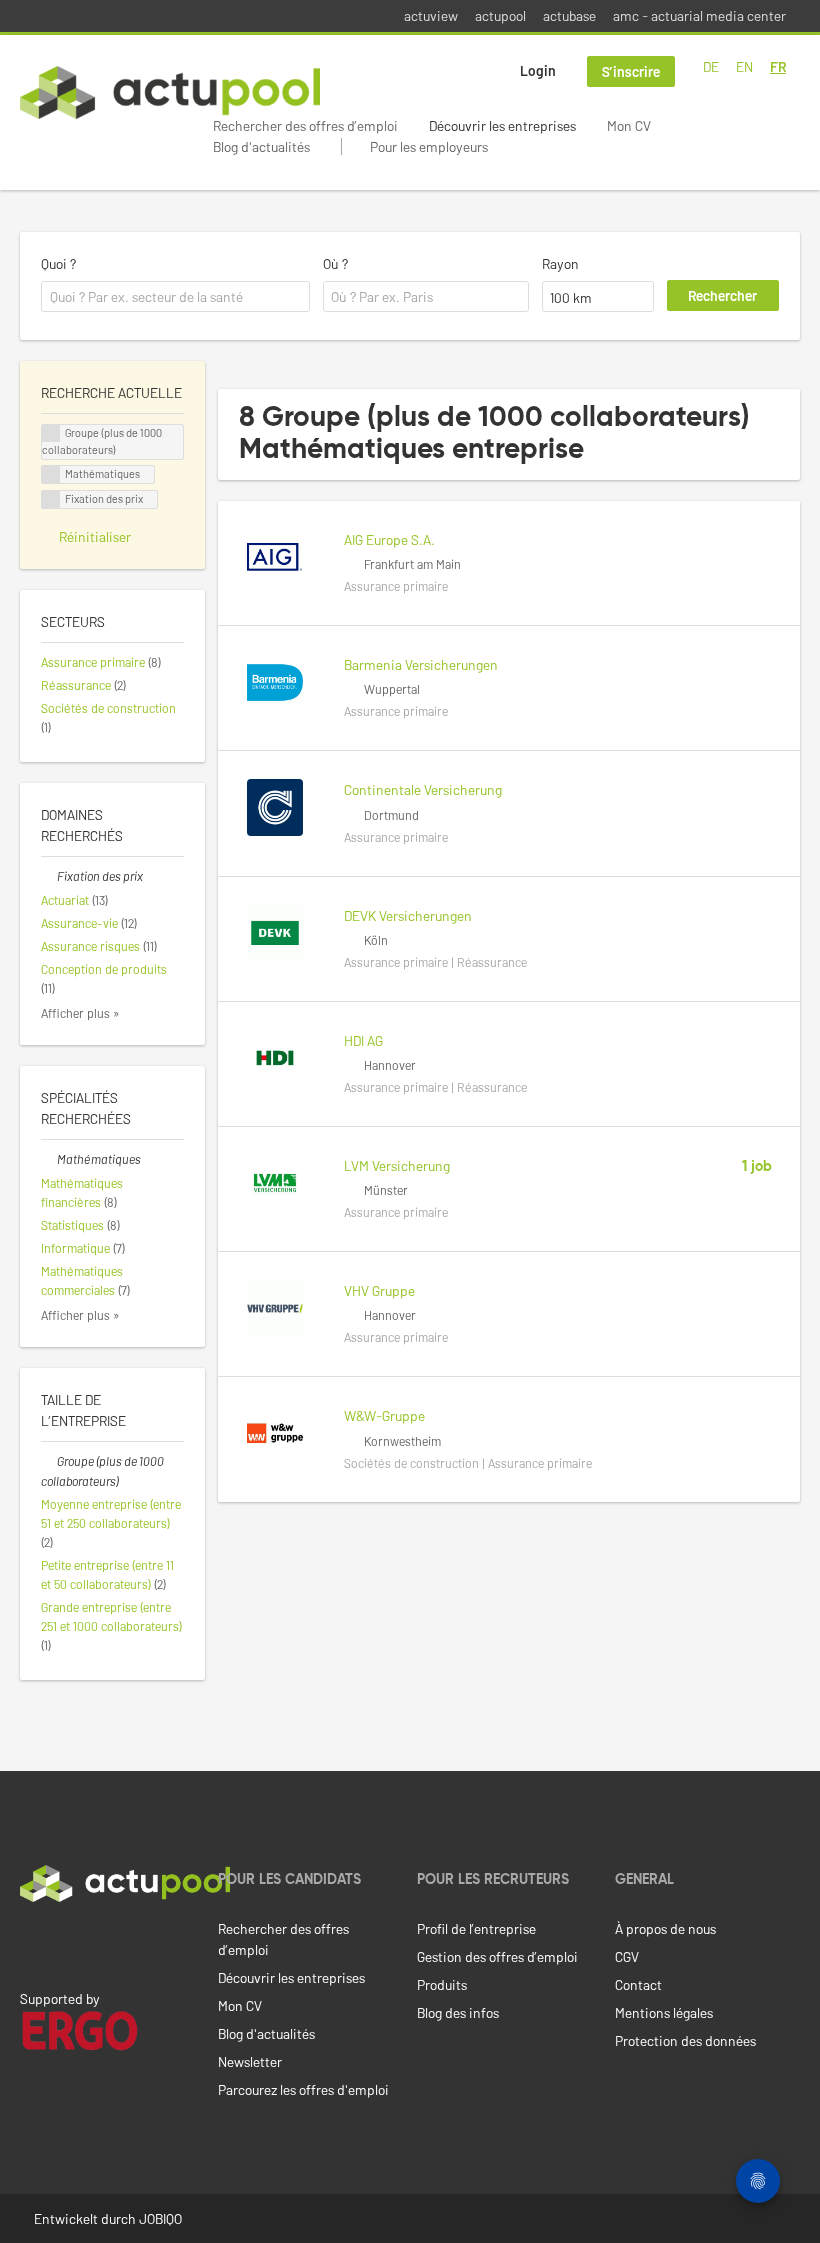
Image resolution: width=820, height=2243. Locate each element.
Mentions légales (664, 2012)
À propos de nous (665, 1928)
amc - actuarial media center (699, 15)
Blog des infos (458, 2012)
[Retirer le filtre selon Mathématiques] (49, 1159)
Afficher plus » (80, 1013)
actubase (569, 15)
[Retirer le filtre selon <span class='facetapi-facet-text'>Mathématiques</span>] (51, 474)
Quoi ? (58, 263)
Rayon (560, 263)
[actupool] (170, 92)
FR (778, 66)
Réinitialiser (95, 536)
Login (538, 70)
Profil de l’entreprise (476, 1928)
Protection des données (685, 2040)
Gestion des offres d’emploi (497, 1956)
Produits (442, 1984)
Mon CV (629, 125)
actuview (431, 15)
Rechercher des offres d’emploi (305, 125)
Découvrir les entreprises (502, 125)
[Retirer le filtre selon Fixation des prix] (49, 876)
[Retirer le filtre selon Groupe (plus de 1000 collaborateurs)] (49, 1461)
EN (744, 66)
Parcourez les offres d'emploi (303, 2089)
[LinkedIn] (31, 1944)
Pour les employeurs (429, 146)
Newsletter (250, 2061)
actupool (500, 15)
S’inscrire (631, 71)
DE (711, 66)
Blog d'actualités (261, 146)
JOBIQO (160, 2218)
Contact (638, 1984)
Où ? (335, 263)
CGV (627, 1956)
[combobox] (175, 297)
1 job (757, 1167)
